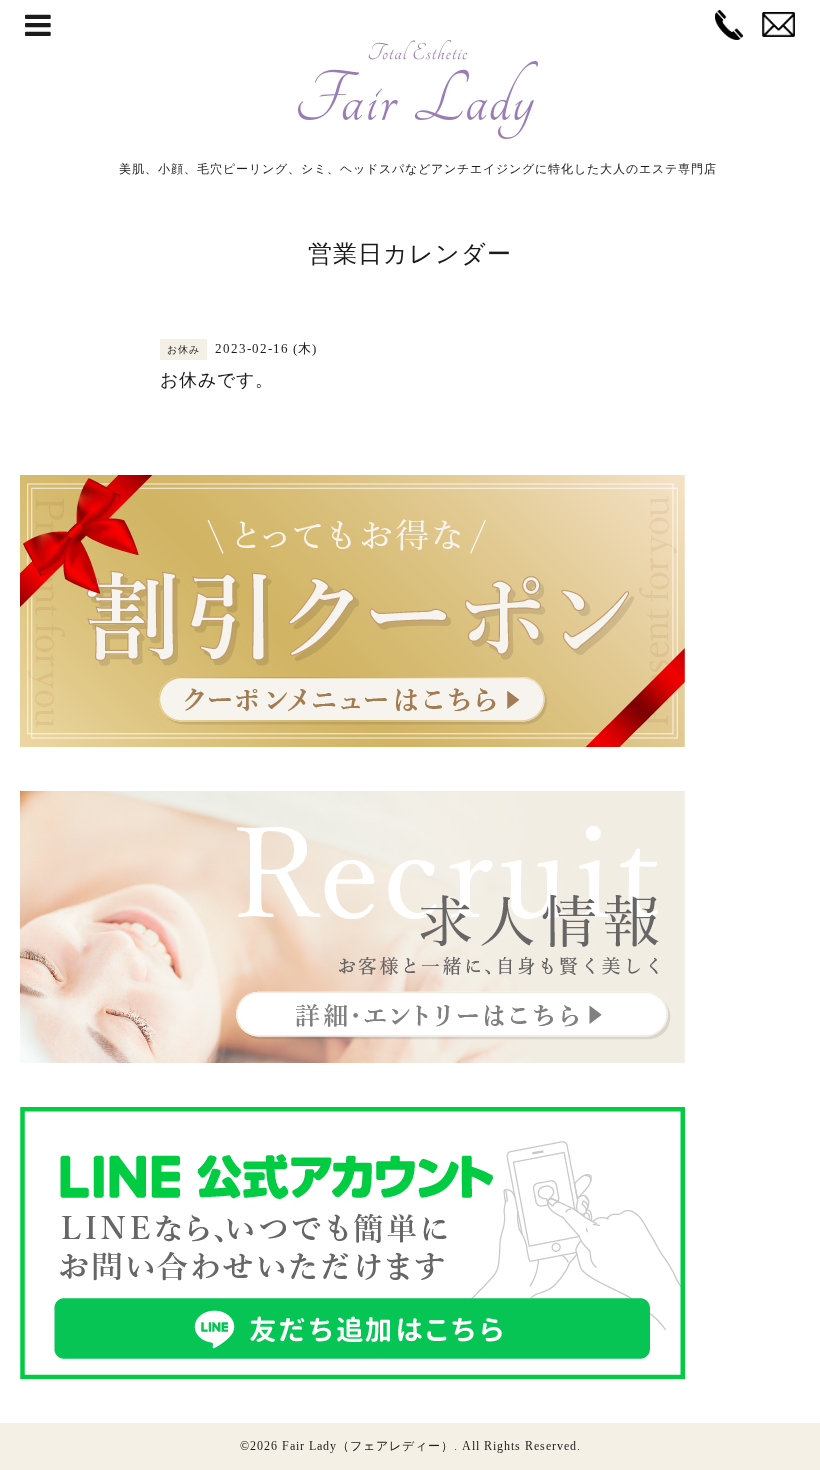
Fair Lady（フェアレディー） (368, 1446)
